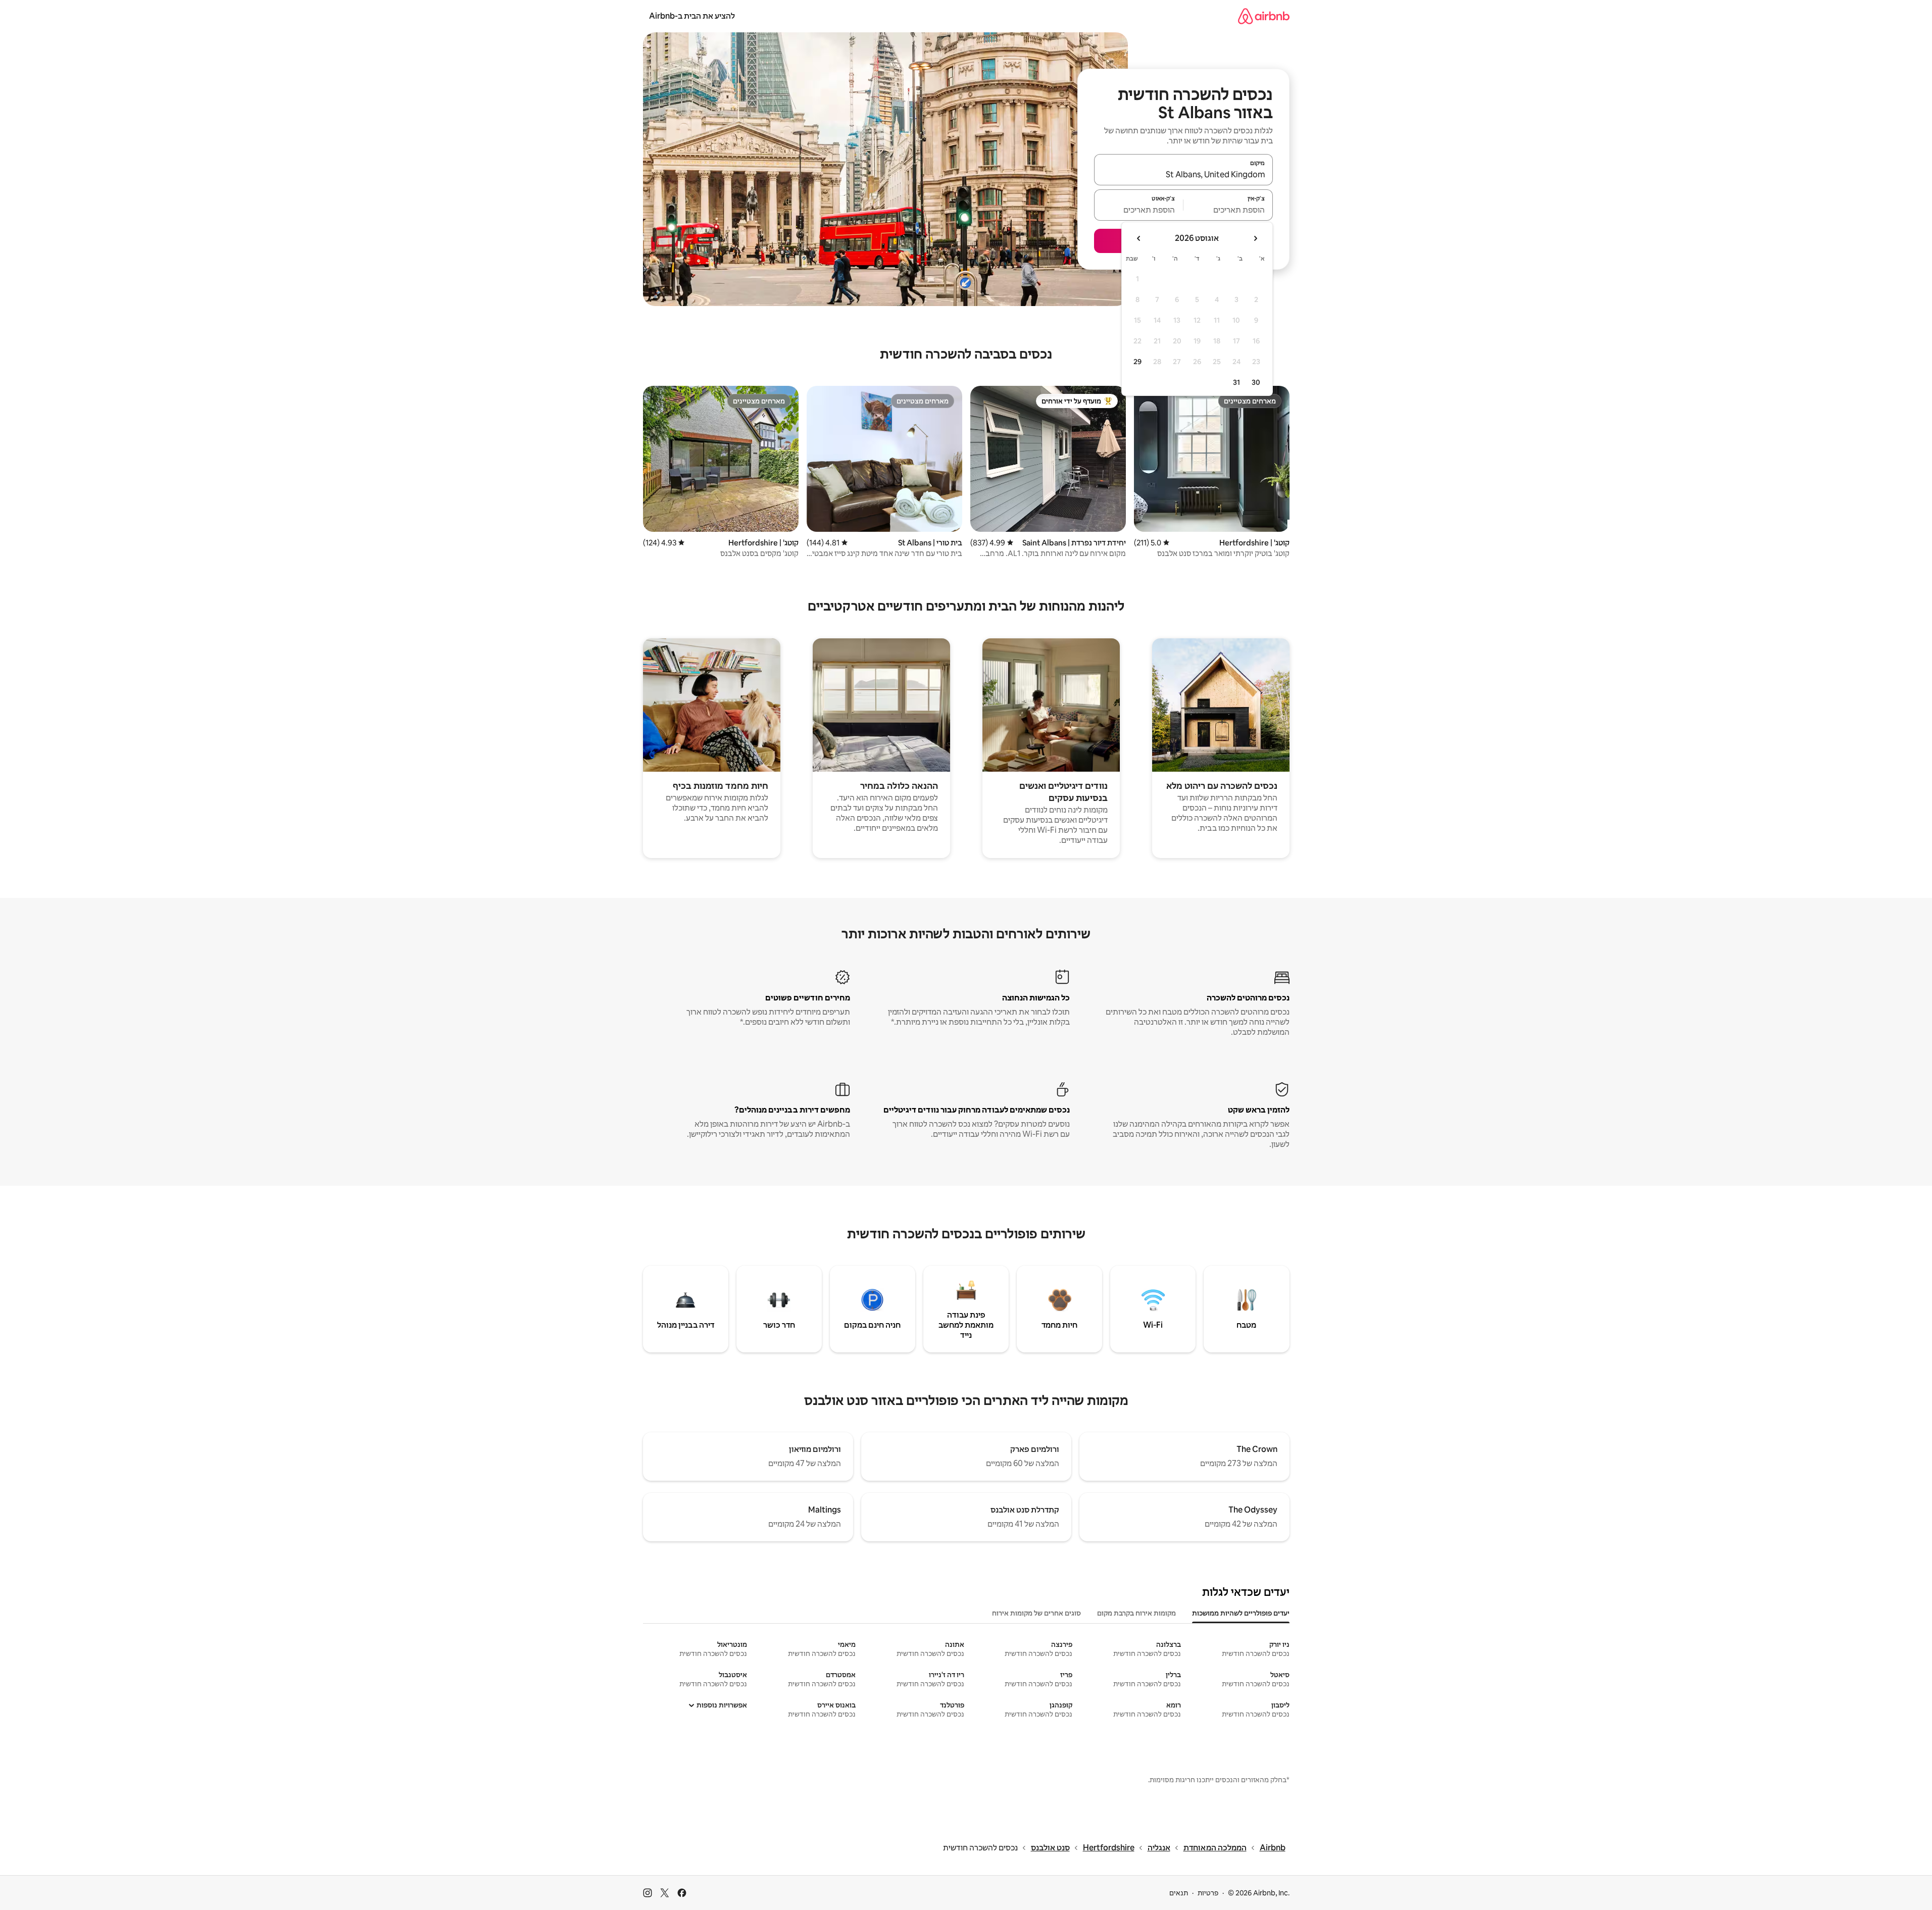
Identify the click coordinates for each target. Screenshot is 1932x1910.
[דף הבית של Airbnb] (1264, 16)
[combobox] (1183, 174)
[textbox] (1228, 210)
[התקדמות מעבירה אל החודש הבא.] (1139, 238)
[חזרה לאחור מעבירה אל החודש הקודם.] (1255, 238)
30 (1256, 382)
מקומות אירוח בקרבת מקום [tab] (1136, 1613)
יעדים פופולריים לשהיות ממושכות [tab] (1241, 1613)
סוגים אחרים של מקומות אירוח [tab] (1036, 1613)
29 (1137, 362)
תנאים (1179, 1893)
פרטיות (1208, 1893)
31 (1236, 382)
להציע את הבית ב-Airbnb (692, 16)
